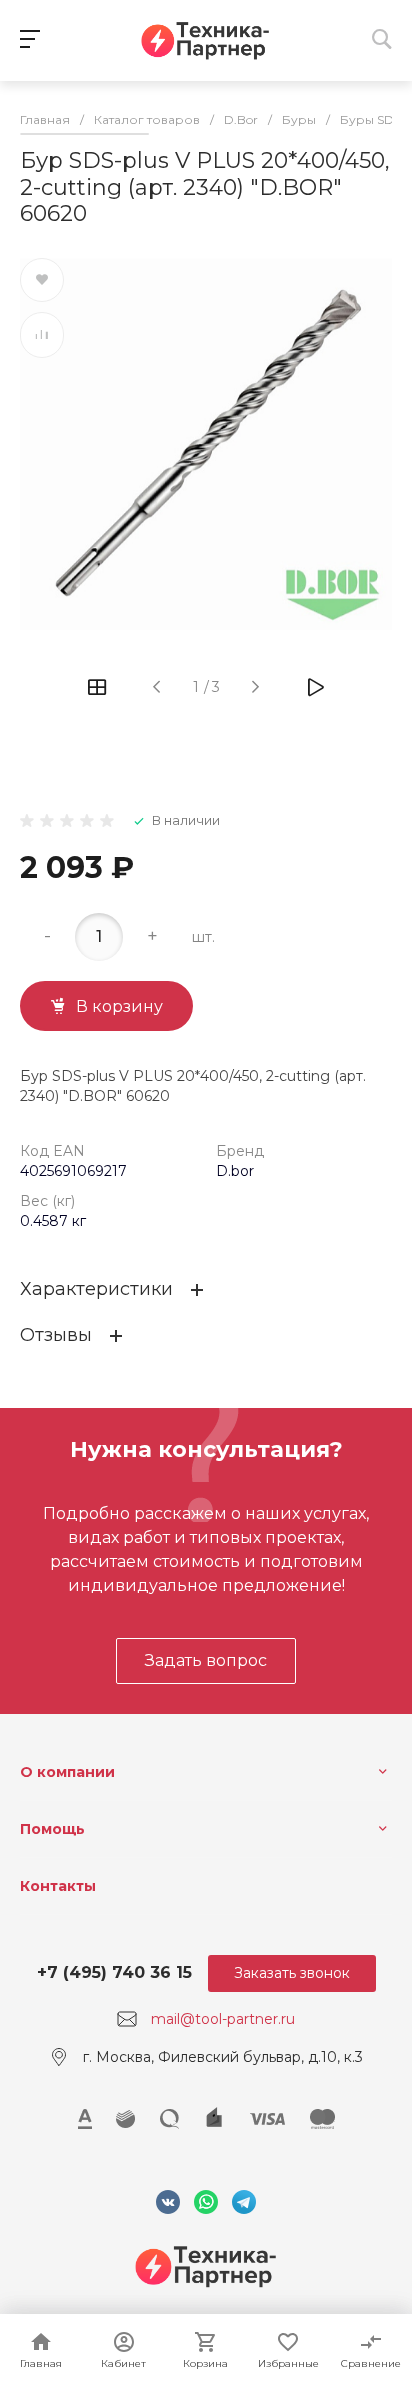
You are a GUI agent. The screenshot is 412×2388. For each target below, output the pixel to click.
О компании (67, 1772)
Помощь (52, 1829)
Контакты (58, 1886)
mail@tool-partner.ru (223, 2019)
